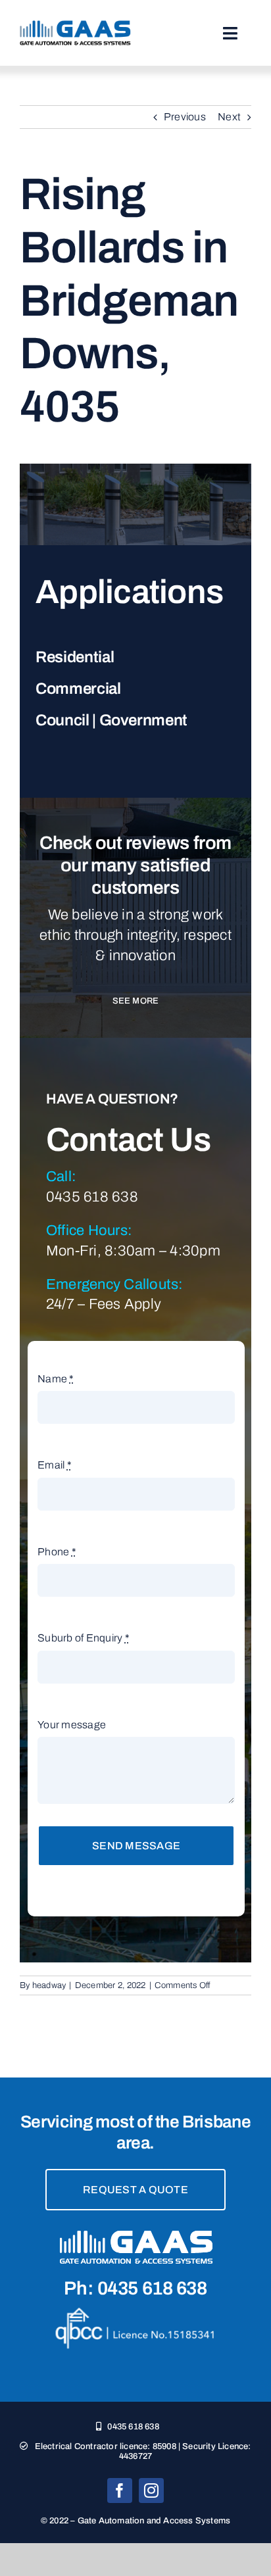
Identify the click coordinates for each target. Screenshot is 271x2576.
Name (56, 1379)
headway (49, 1985)
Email (55, 1465)
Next (229, 117)
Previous (185, 117)
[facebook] (120, 2491)
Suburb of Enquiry (84, 1638)
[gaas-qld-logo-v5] (75, 25)
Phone (57, 1552)
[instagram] (151, 2491)
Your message (72, 1725)
